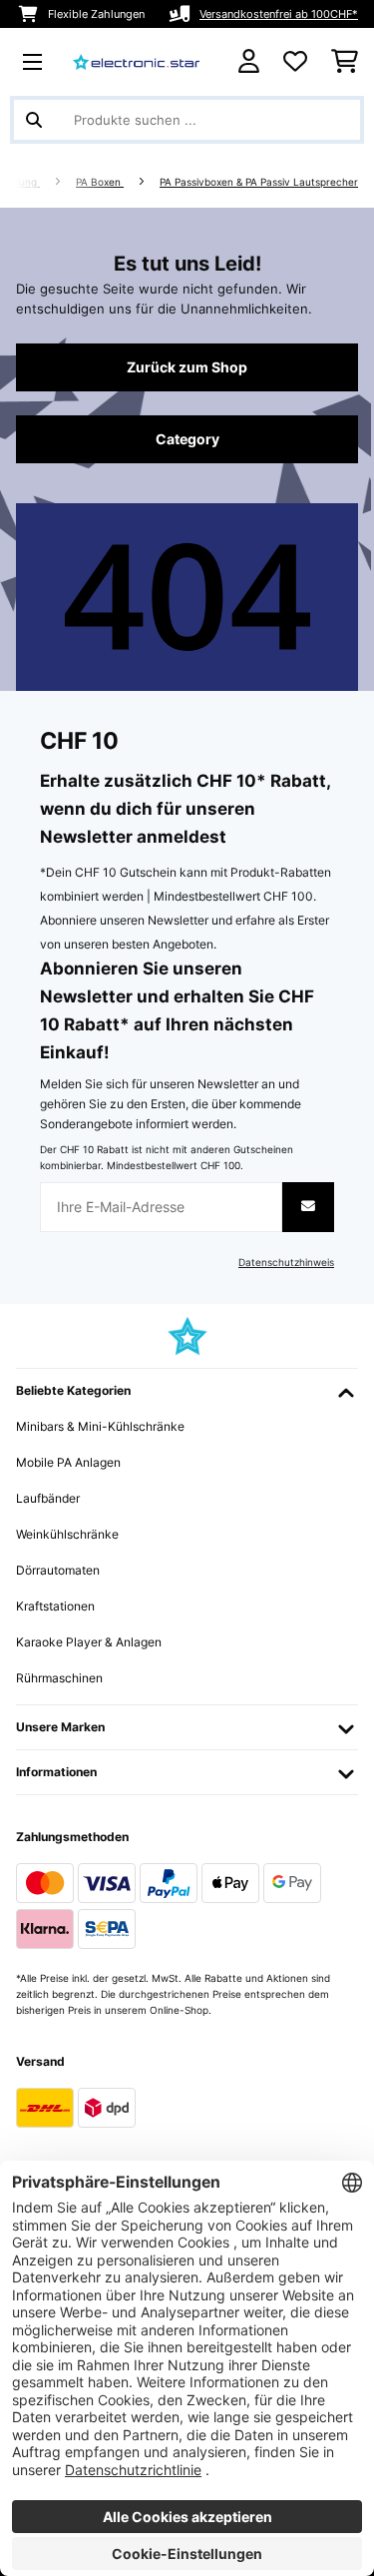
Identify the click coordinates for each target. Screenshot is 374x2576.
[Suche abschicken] (34, 120)
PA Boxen (100, 182)
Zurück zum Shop (187, 367)
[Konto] (249, 61)
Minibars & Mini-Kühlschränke (100, 1426)
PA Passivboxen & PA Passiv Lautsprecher (259, 182)
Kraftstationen (55, 1606)
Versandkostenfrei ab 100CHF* (279, 14)
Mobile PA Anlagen (68, 1462)
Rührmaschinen (59, 1678)
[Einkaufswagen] (345, 62)
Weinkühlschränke (67, 1534)
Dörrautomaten (58, 1570)
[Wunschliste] (295, 62)
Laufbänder (48, 1498)
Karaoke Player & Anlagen (89, 1642)
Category (187, 439)
